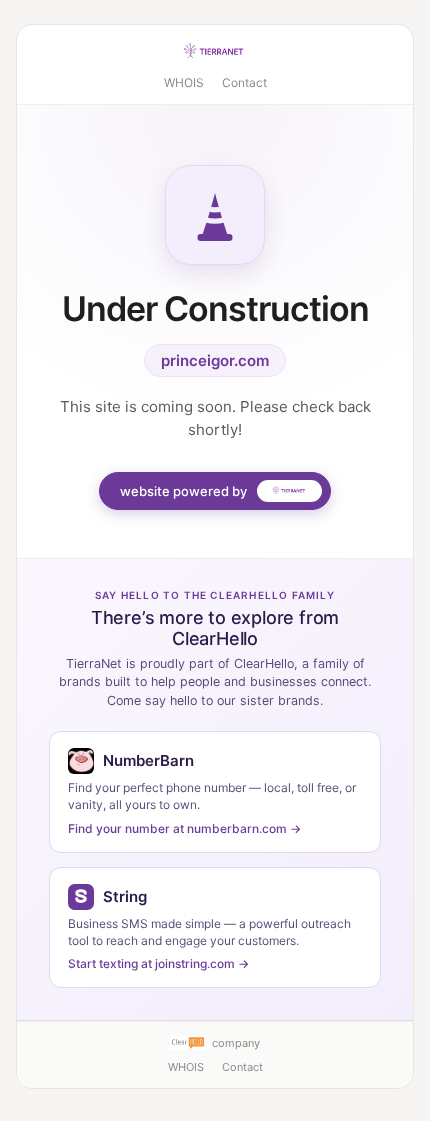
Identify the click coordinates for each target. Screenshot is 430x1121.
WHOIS (184, 82)
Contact (244, 82)
